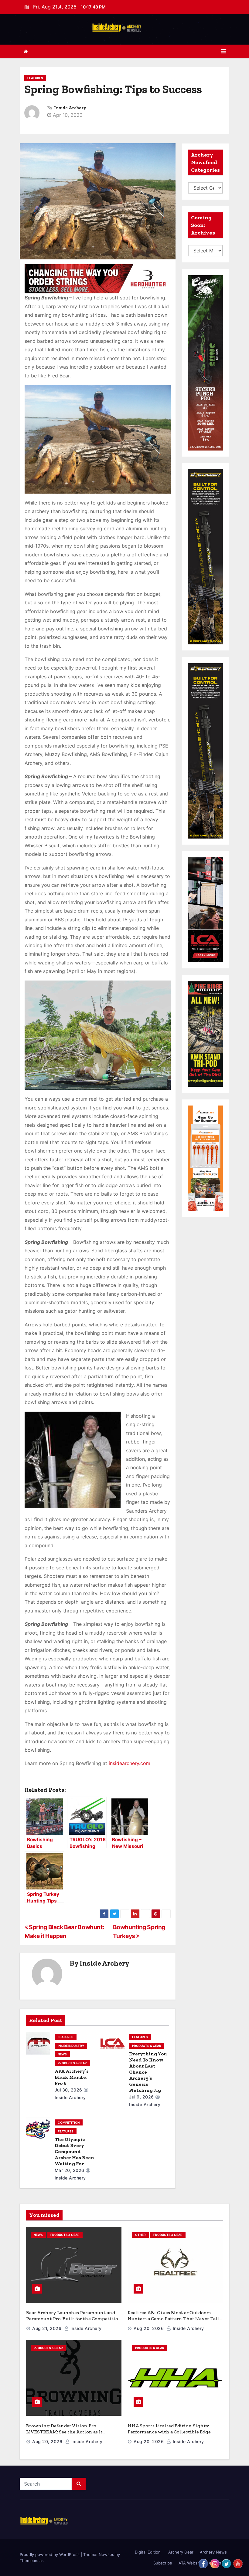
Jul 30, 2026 (68, 2090)
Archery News (213, 2552)
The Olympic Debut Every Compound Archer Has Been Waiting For (74, 2151)
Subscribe (163, 2563)
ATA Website (190, 2563)
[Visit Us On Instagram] (215, 2563)
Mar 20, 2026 (70, 2170)
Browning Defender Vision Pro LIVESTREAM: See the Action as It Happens (64, 2432)
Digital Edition (148, 2552)
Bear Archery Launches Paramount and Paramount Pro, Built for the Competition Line (74, 2319)
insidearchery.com (130, 1763)
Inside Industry (71, 2046)
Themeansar (31, 2561)
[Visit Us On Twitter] (226, 2563)
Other (140, 2235)
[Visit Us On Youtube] (238, 2563)
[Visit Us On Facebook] (203, 2563)
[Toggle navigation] (224, 51)
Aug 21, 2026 (47, 2328)
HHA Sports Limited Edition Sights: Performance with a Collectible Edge (169, 2429)
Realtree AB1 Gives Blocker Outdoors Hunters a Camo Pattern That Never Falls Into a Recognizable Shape (174, 2319)
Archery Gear (180, 2552)
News (62, 2054)
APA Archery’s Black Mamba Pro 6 (72, 2077)
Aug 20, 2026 (149, 2328)
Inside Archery (70, 108)
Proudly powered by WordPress (50, 2554)
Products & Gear (72, 2063)
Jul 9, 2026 (142, 2097)
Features (35, 78)
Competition (69, 2122)
